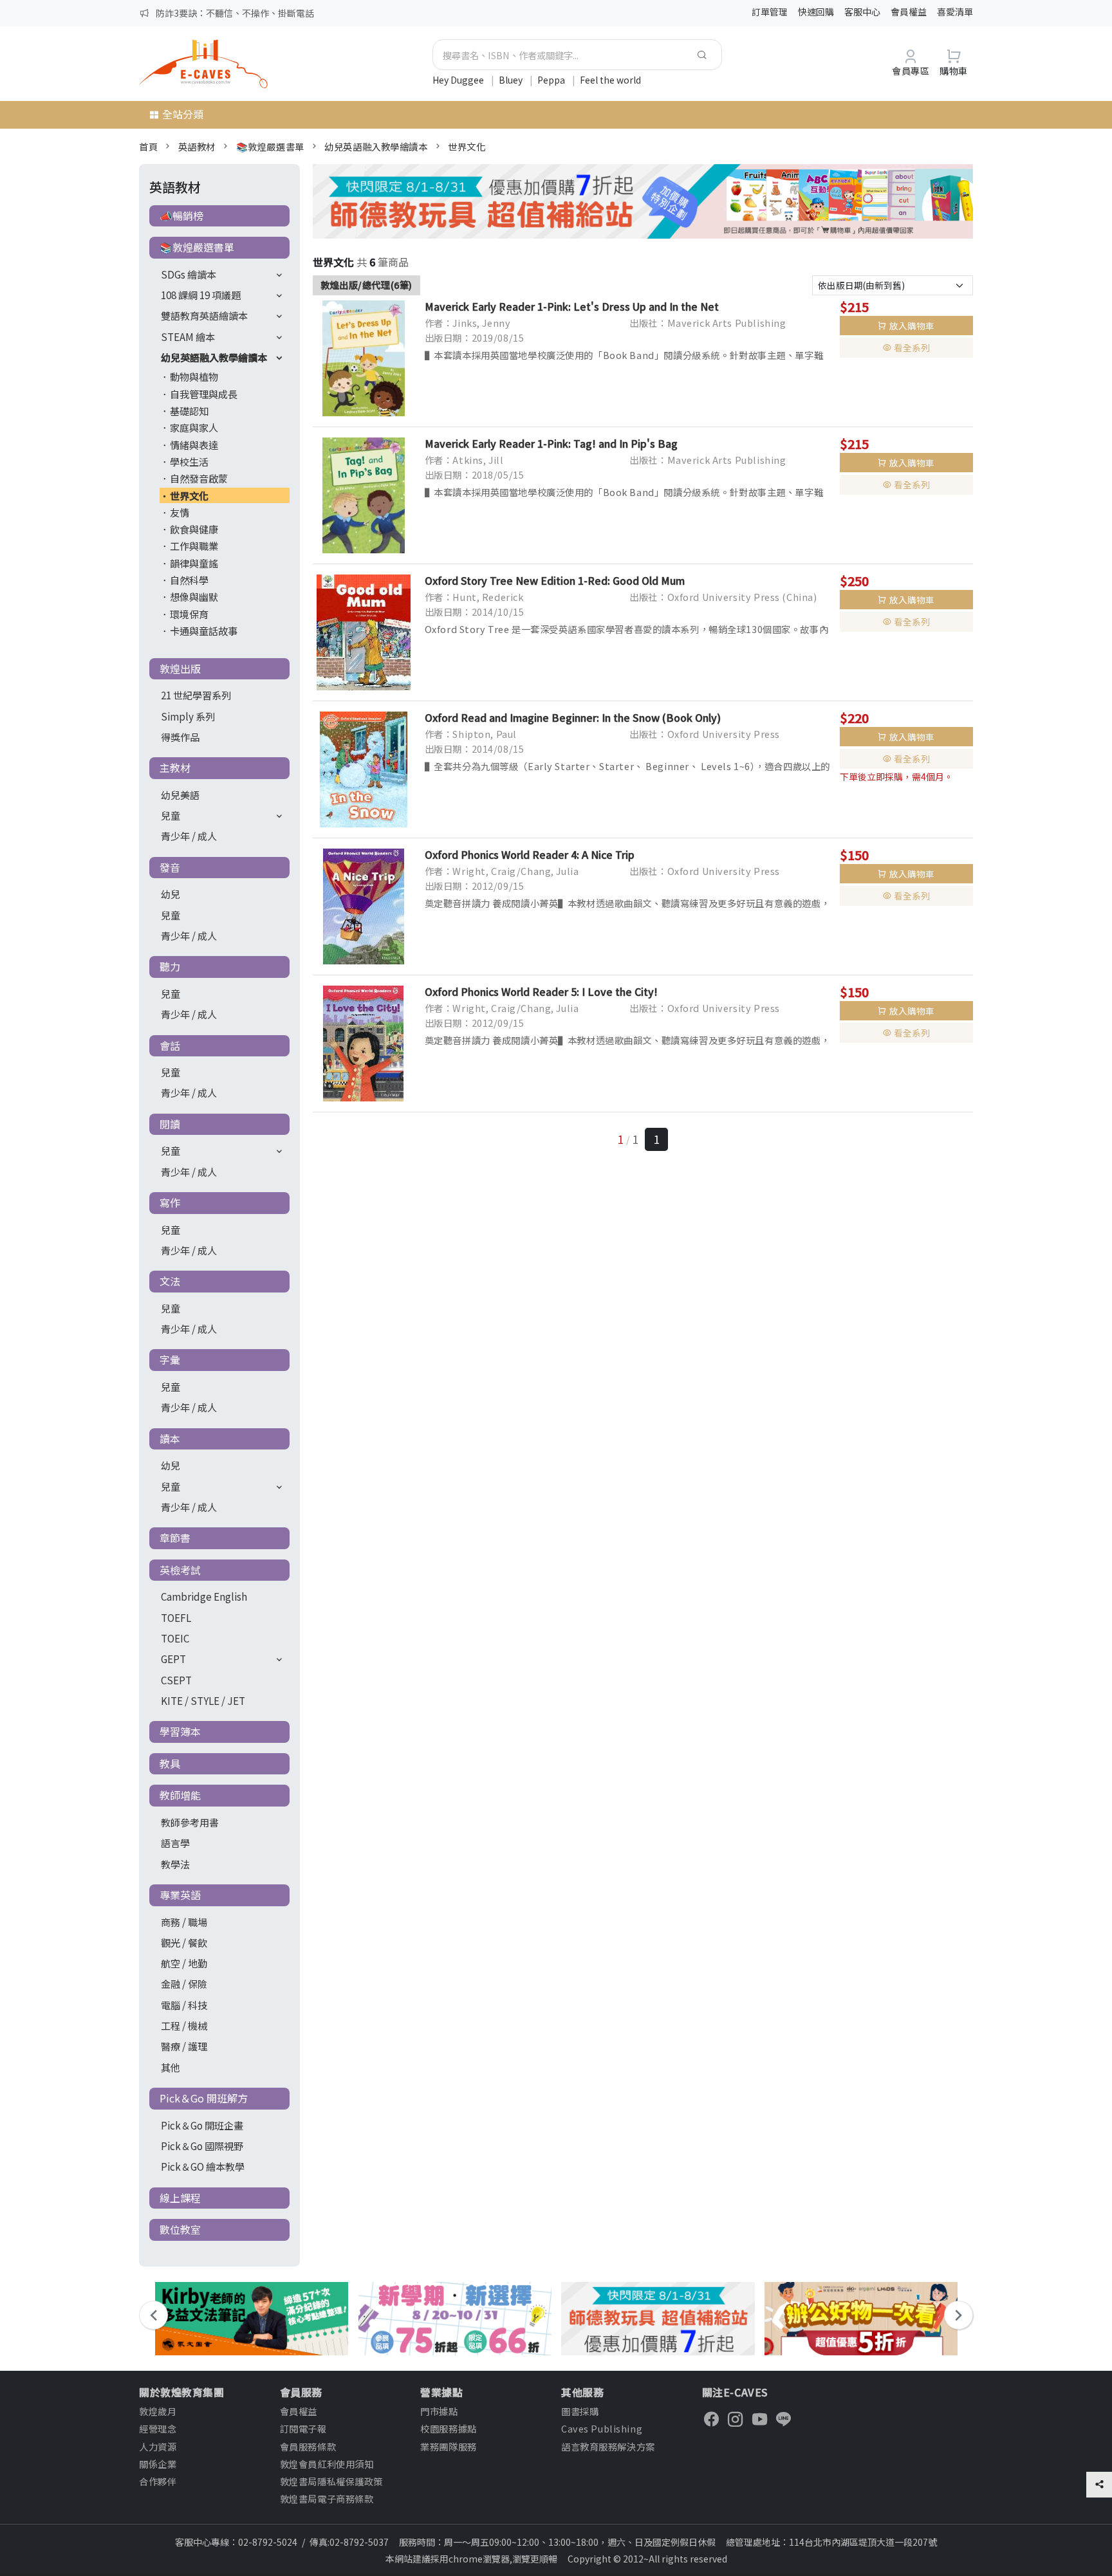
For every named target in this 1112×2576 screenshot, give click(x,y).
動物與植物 (194, 376)
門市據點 (439, 2411)
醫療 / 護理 (184, 2046)
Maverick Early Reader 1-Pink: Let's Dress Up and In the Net (572, 306)
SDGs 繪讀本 (189, 274)
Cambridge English (204, 1596)
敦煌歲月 (158, 2411)
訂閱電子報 (303, 2428)
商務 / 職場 (184, 1922)
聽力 (170, 966)
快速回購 (816, 12)
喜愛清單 (955, 12)
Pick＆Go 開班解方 (204, 2098)
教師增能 (180, 1795)
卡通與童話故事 (204, 630)
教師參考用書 (190, 1822)
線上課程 (180, 2198)
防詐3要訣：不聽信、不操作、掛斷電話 (235, 13)
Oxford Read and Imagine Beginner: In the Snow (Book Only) (573, 717)
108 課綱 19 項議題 (201, 295)
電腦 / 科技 (184, 2005)
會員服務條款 (308, 2446)
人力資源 (158, 2446)
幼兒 (171, 894)
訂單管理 (770, 12)
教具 (170, 1763)
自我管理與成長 (204, 394)
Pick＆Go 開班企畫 (202, 2125)
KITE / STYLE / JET (203, 1700)
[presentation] (153, 2315)
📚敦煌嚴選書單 (270, 146)
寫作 (170, 1202)
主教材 (175, 768)
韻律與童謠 (194, 563)
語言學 (175, 1843)
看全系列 (912, 347)
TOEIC (175, 1638)
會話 (170, 1045)
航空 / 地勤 (184, 1963)
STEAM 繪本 (188, 336)
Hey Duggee (459, 80)
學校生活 (189, 461)
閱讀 (170, 1124)
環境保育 (189, 614)
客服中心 (862, 12)
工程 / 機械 (184, 2025)
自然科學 (189, 580)
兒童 (171, 815)
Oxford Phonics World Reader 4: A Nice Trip (530, 854)
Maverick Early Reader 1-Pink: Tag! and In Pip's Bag (551, 443)
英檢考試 (180, 1570)
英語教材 (197, 146)
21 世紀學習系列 (196, 695)
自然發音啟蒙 (199, 478)
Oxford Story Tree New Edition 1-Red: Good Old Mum (555, 580)
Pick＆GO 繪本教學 (203, 2166)
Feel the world (610, 80)
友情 (180, 512)
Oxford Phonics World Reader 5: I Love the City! (541, 991)
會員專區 (911, 70)
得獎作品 (180, 737)
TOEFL (176, 1617)
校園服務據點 (448, 2428)
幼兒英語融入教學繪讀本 (376, 146)
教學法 (175, 1864)
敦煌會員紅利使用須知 (327, 2464)
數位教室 (180, 2229)
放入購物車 (912, 326)
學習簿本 (180, 1731)
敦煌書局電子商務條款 (327, 2498)
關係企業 (158, 2464)
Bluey (512, 80)
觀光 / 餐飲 (184, 1942)
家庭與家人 (194, 427)
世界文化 (467, 146)
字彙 (170, 1359)
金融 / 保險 (184, 1983)
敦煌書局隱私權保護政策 (331, 2481)
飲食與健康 (194, 529)
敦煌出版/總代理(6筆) (366, 285)
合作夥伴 (158, 2481)
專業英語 (180, 1895)
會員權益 (909, 12)
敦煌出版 (180, 668)
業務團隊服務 (448, 2446)
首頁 (148, 146)
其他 (171, 2067)
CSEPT (176, 1680)
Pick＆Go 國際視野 (202, 2146)
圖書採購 (580, 2411)
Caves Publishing (602, 2428)
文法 (170, 1281)
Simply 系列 (188, 716)
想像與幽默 (194, 596)
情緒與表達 (194, 445)
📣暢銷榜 (181, 216)
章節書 (175, 1538)
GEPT (173, 1659)
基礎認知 (189, 410)
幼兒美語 (180, 795)
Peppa (552, 80)
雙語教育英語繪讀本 (204, 315)
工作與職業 (194, 546)
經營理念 (158, 2428)
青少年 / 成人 (189, 836)
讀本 (170, 1439)
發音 (170, 867)
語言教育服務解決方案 (608, 2446)
